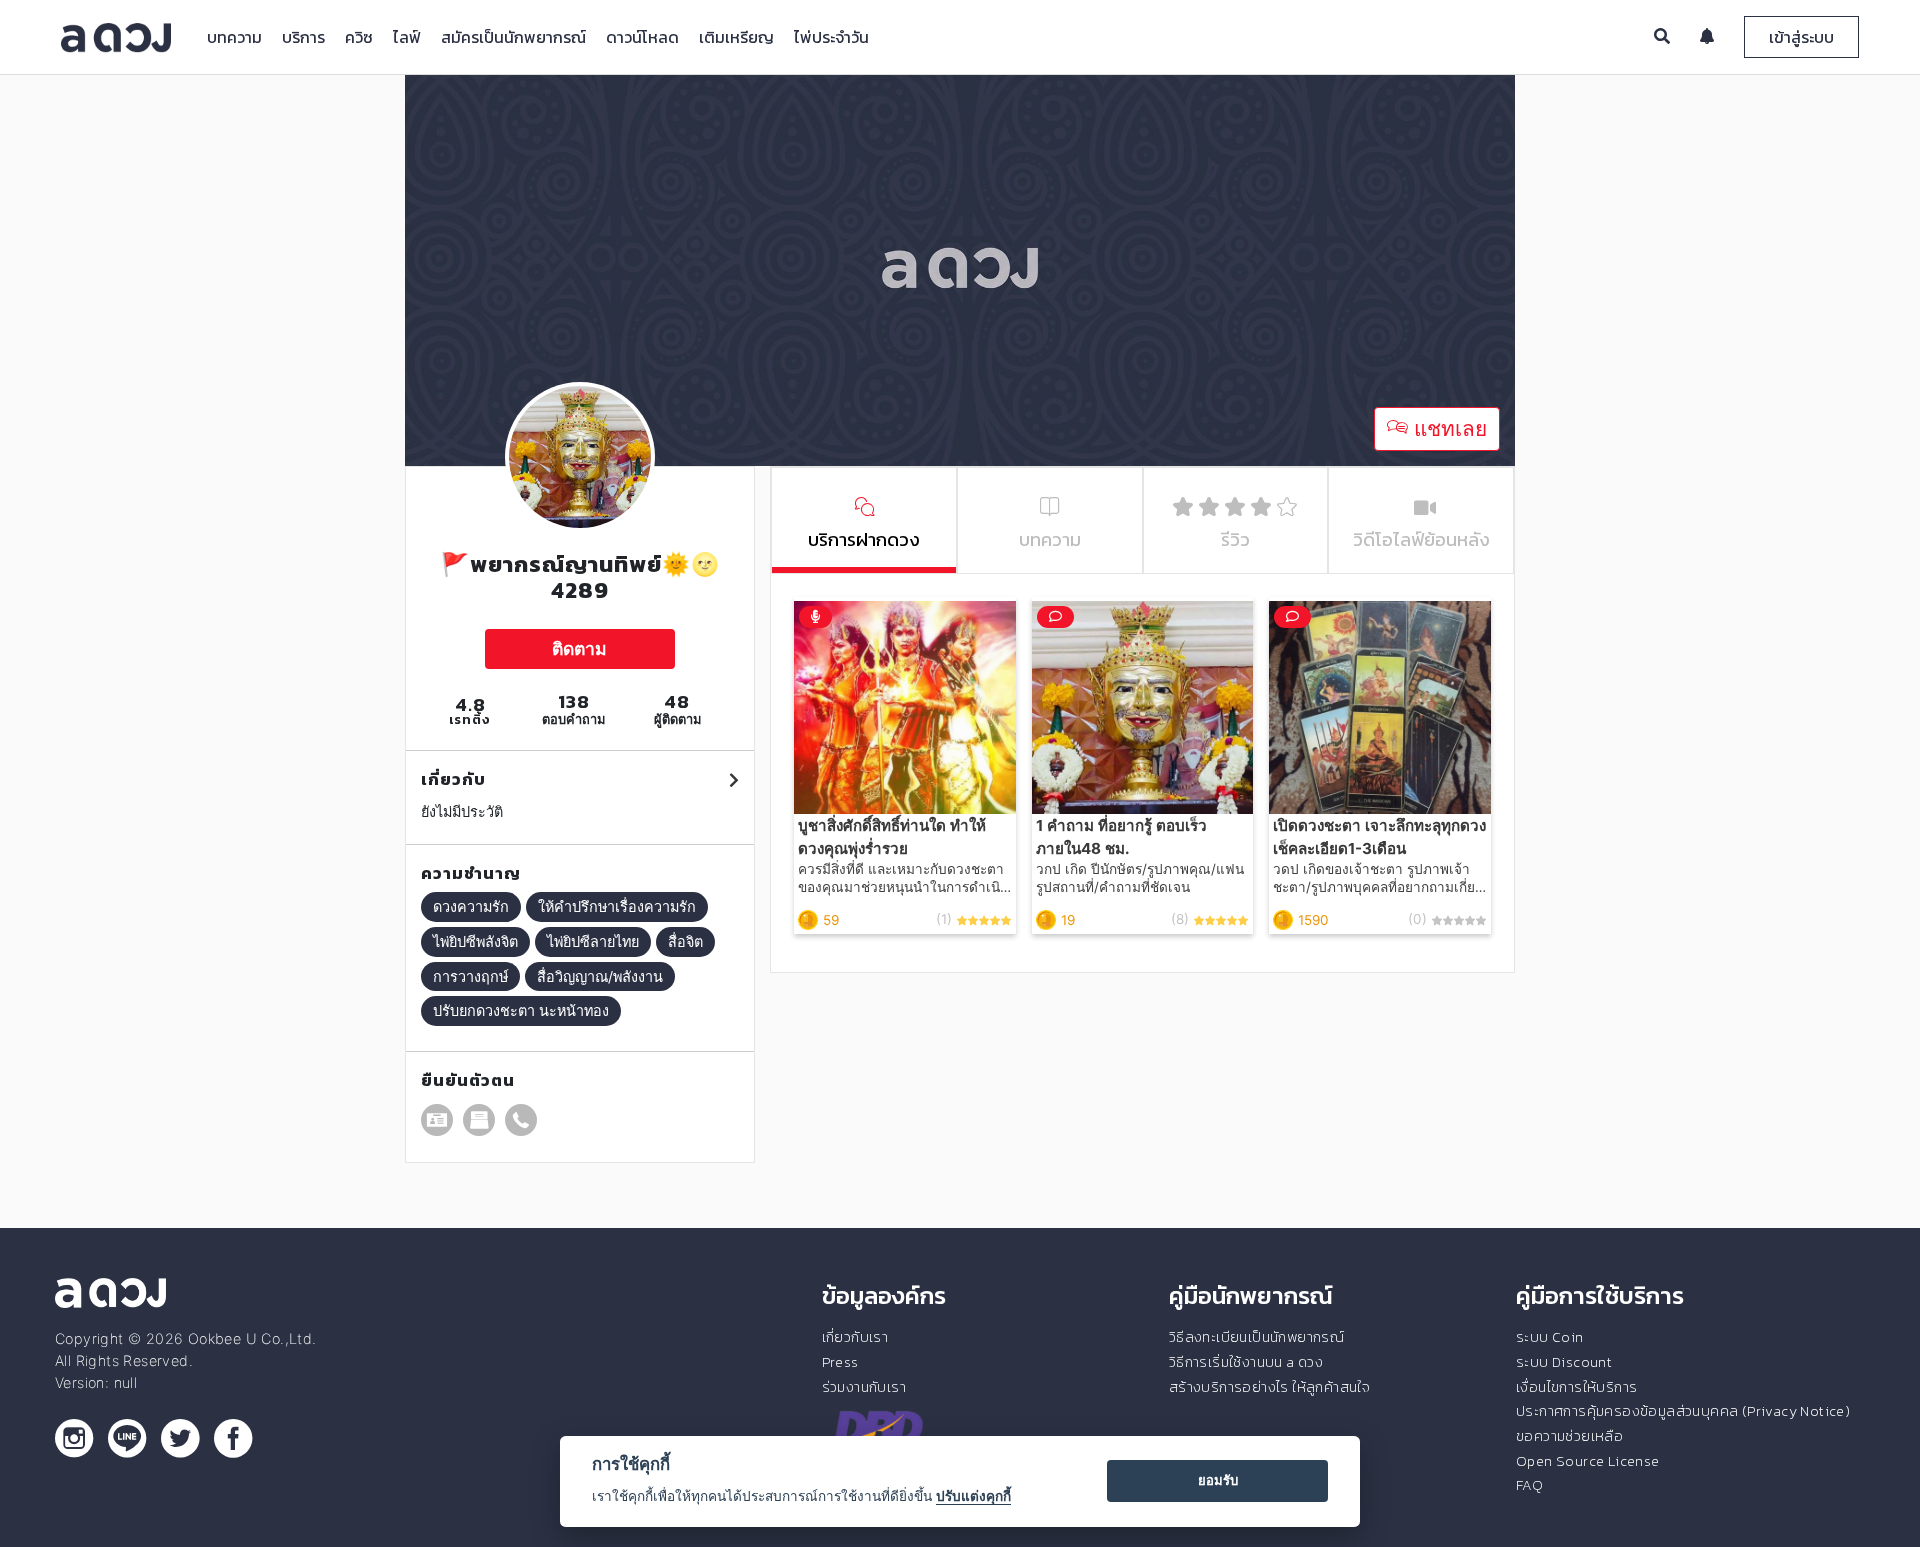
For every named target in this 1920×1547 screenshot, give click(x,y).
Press (840, 1362)
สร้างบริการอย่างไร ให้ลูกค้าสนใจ (1269, 1387)
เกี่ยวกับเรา (855, 1337)
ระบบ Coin (1550, 1337)
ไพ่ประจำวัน (831, 37)
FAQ (1529, 1485)
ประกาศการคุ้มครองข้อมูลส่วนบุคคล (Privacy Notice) (1683, 1411)
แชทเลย (1447, 428)
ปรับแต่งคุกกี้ (973, 1496)
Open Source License (1588, 1461)
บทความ (234, 37)
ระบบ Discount (1564, 1362)
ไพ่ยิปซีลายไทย (593, 941)
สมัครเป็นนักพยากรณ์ (513, 37)
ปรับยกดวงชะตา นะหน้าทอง (521, 1010)
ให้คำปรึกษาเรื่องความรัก (617, 906)
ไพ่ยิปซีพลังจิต (475, 941)
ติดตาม (579, 648)
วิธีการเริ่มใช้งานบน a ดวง (1246, 1362)
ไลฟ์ (407, 37)
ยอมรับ (1218, 1480)
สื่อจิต (685, 941)
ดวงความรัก (471, 906)
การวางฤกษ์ (470, 976)
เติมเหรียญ (736, 37)
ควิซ (359, 37)
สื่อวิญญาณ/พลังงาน (600, 976)
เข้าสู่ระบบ (1801, 37)
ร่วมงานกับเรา (864, 1387)
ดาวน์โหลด (642, 37)
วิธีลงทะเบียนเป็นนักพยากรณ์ (1256, 1337)
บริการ (303, 37)
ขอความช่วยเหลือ (1569, 1436)
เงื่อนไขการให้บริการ (1576, 1387)
